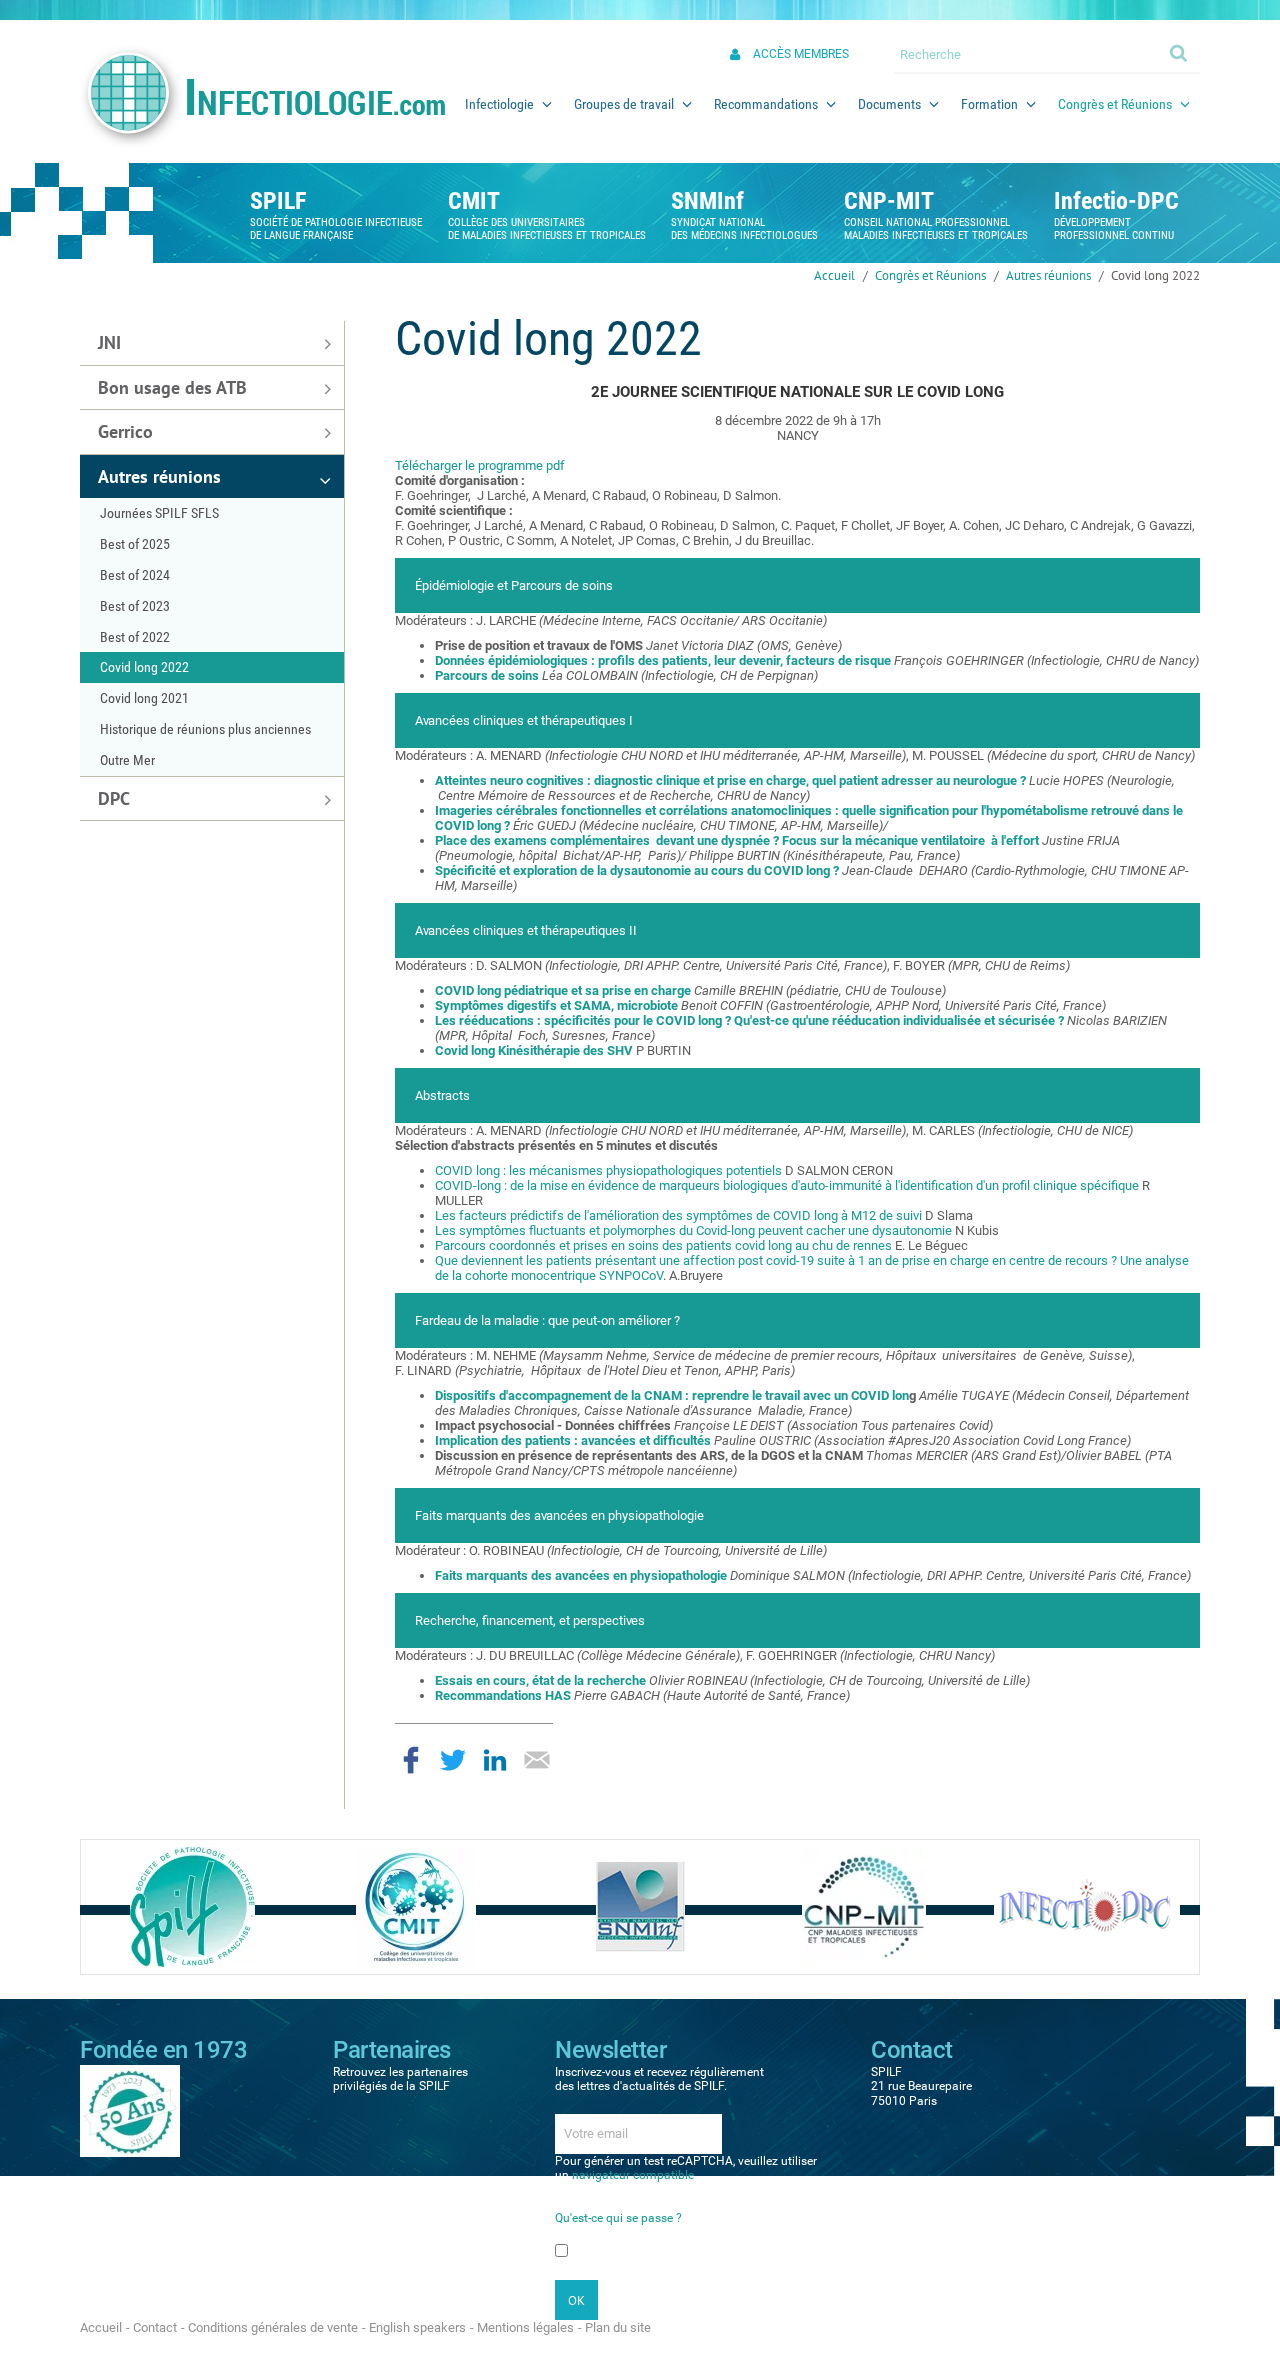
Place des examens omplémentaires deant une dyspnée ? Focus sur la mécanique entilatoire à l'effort (738, 840)
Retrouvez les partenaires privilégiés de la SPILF (400, 2079)
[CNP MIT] (864, 1905)
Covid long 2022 (1155, 275)
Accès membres (801, 54)
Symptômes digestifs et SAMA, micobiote (558, 1005)
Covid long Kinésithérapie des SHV (534, 1050)
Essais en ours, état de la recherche (542, 1680)
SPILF (278, 201)
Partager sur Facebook (411, 1760)
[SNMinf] (640, 1905)
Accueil (834, 275)
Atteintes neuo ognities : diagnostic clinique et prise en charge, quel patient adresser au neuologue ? (730, 780)
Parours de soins (487, 675)
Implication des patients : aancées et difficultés (573, 1440)
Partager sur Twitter (453, 1760)
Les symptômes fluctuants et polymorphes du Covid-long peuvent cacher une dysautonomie (695, 1230)
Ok (1180, 52)
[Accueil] (262, 97)
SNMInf (707, 201)
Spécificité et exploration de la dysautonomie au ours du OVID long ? (638, 870)
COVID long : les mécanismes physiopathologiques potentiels (610, 1170)
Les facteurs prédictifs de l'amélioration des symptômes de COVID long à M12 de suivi (678, 1215)
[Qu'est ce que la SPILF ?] (192, 1905)
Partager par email (537, 1760)
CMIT (474, 201)
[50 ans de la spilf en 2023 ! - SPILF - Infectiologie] (130, 2110)
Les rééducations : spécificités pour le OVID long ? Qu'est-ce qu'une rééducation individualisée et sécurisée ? (749, 1020)
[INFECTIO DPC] (1087, 1905)
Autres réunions (1048, 275)
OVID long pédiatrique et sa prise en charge (563, 990)
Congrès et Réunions (930, 275)
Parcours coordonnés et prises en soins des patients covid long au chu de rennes (663, 1245)
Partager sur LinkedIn (495, 1760)
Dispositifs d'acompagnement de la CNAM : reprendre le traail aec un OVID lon (672, 1395)
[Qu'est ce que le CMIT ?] (416, 1905)
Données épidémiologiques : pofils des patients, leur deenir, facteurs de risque (663, 660)
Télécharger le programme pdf (480, 465)
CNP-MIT (889, 201)
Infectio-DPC (1116, 201)
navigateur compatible (633, 2175)
